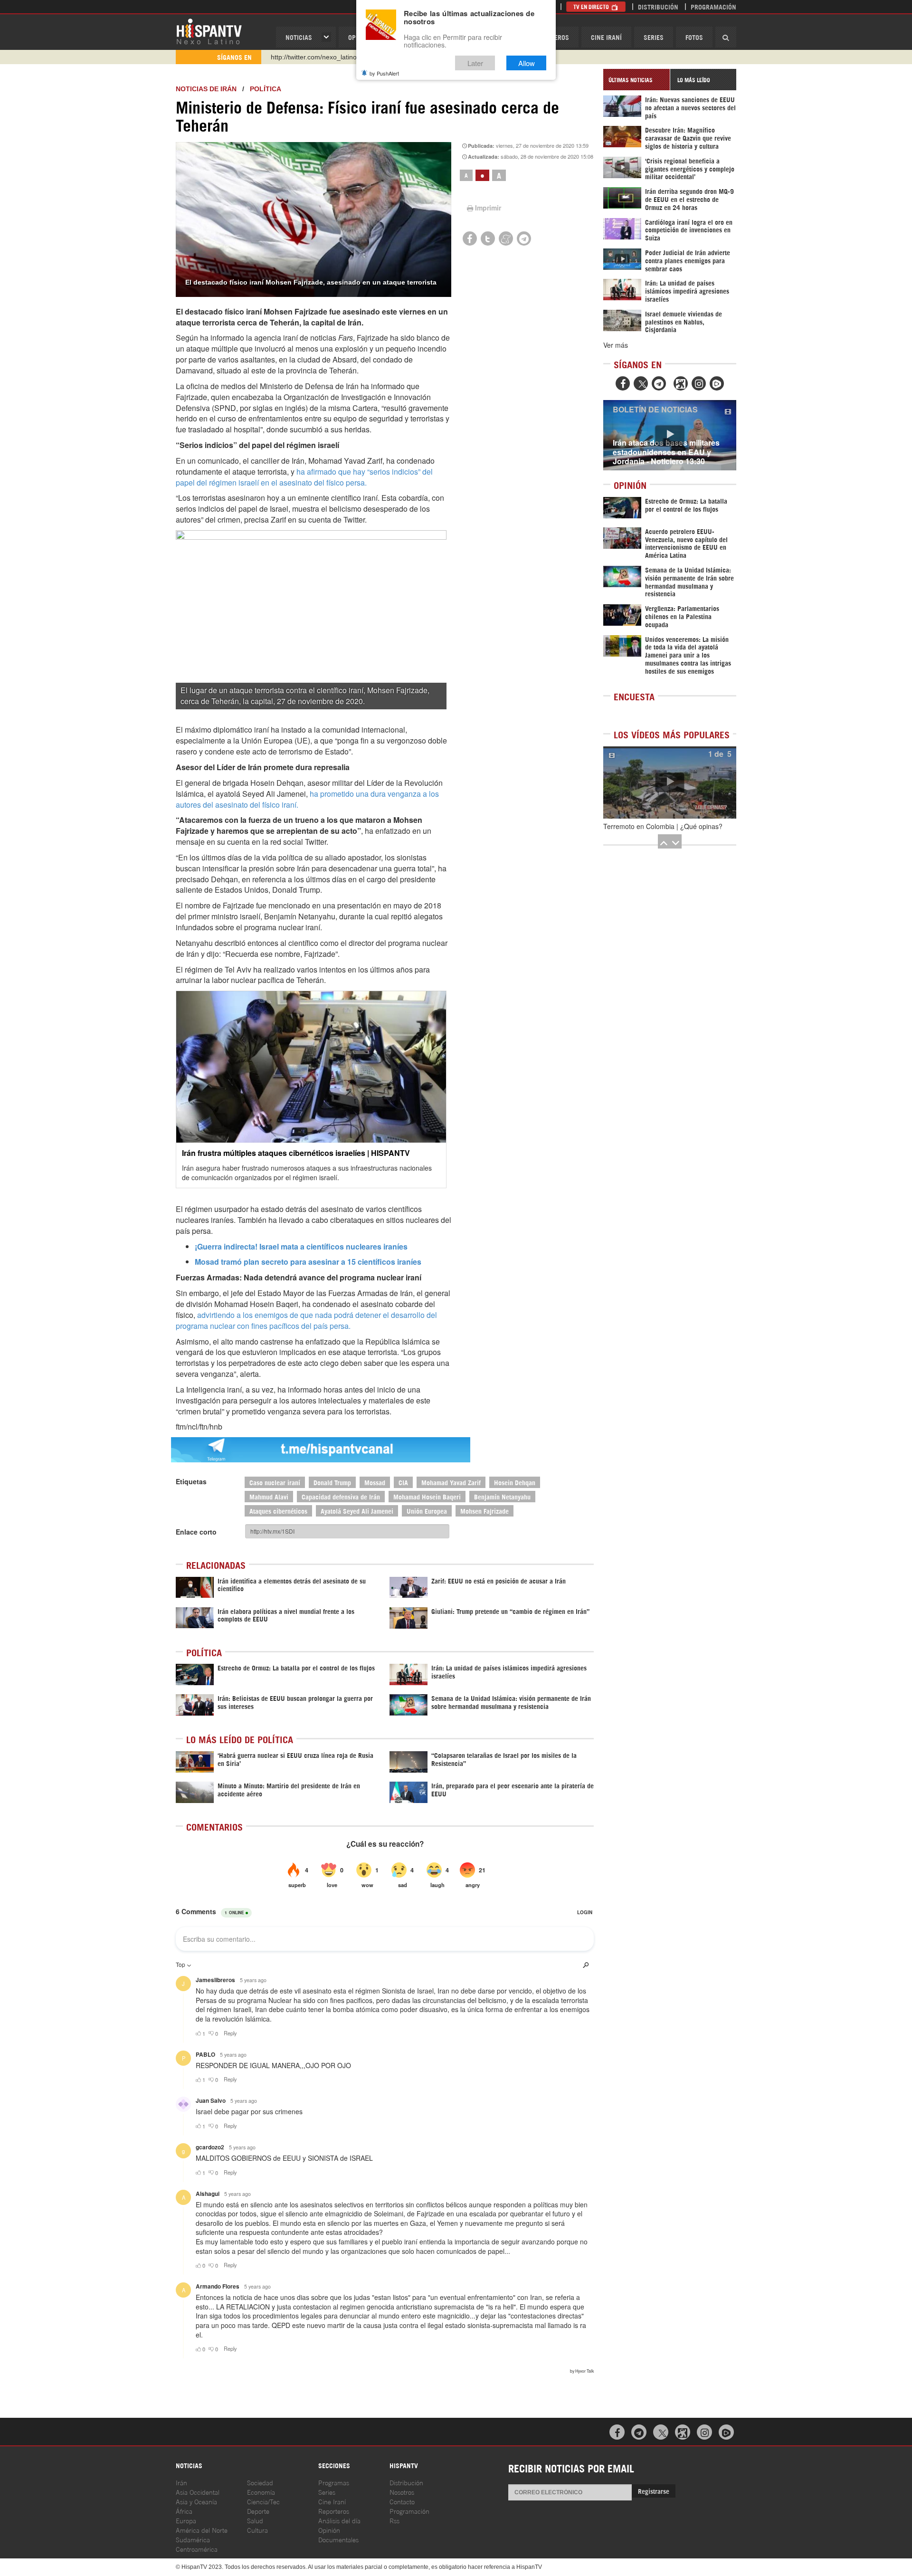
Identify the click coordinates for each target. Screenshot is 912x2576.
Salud (255, 2520)
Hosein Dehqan (515, 1482)
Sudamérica (193, 2539)
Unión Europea (427, 1511)
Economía (261, 2492)
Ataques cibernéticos (278, 1511)
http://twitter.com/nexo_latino (314, 57)
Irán (181, 2482)
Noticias (299, 37)
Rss (394, 2520)
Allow (527, 63)
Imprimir (488, 208)
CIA (403, 1482)
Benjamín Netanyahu (502, 1496)
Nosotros (402, 2492)
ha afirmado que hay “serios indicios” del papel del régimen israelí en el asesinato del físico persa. (304, 477)
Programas (334, 2482)
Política (266, 89)
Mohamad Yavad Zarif (451, 1482)
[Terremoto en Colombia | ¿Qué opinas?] (670, 782)
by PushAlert (384, 73)
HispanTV (209, 31)
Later (475, 63)
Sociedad (260, 2482)
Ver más (616, 345)
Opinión (329, 2530)
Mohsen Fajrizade (484, 1511)
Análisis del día (339, 2520)
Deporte (258, 2511)
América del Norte (202, 2530)
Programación (713, 6)
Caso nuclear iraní (275, 1482)
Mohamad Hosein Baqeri (427, 1496)
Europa (186, 2520)
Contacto (402, 2501)
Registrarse (654, 2491)
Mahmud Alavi (269, 1496)
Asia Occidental (198, 2492)
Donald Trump (332, 1482)
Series (654, 37)
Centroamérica (197, 2549)
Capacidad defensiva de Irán (341, 1496)
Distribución (658, 6)
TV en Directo (592, 6)
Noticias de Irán (206, 89)
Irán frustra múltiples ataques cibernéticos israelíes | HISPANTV (296, 1153)
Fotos (694, 37)
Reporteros (334, 2511)
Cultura (257, 2530)
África (184, 2511)
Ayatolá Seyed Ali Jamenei (357, 1511)
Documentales (338, 2539)
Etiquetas (191, 1481)
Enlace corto (196, 1532)
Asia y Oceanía (196, 2501)
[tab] (636, 80)
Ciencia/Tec (263, 2501)
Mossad (375, 1482)
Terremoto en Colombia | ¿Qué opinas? (663, 826)
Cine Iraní (606, 37)
